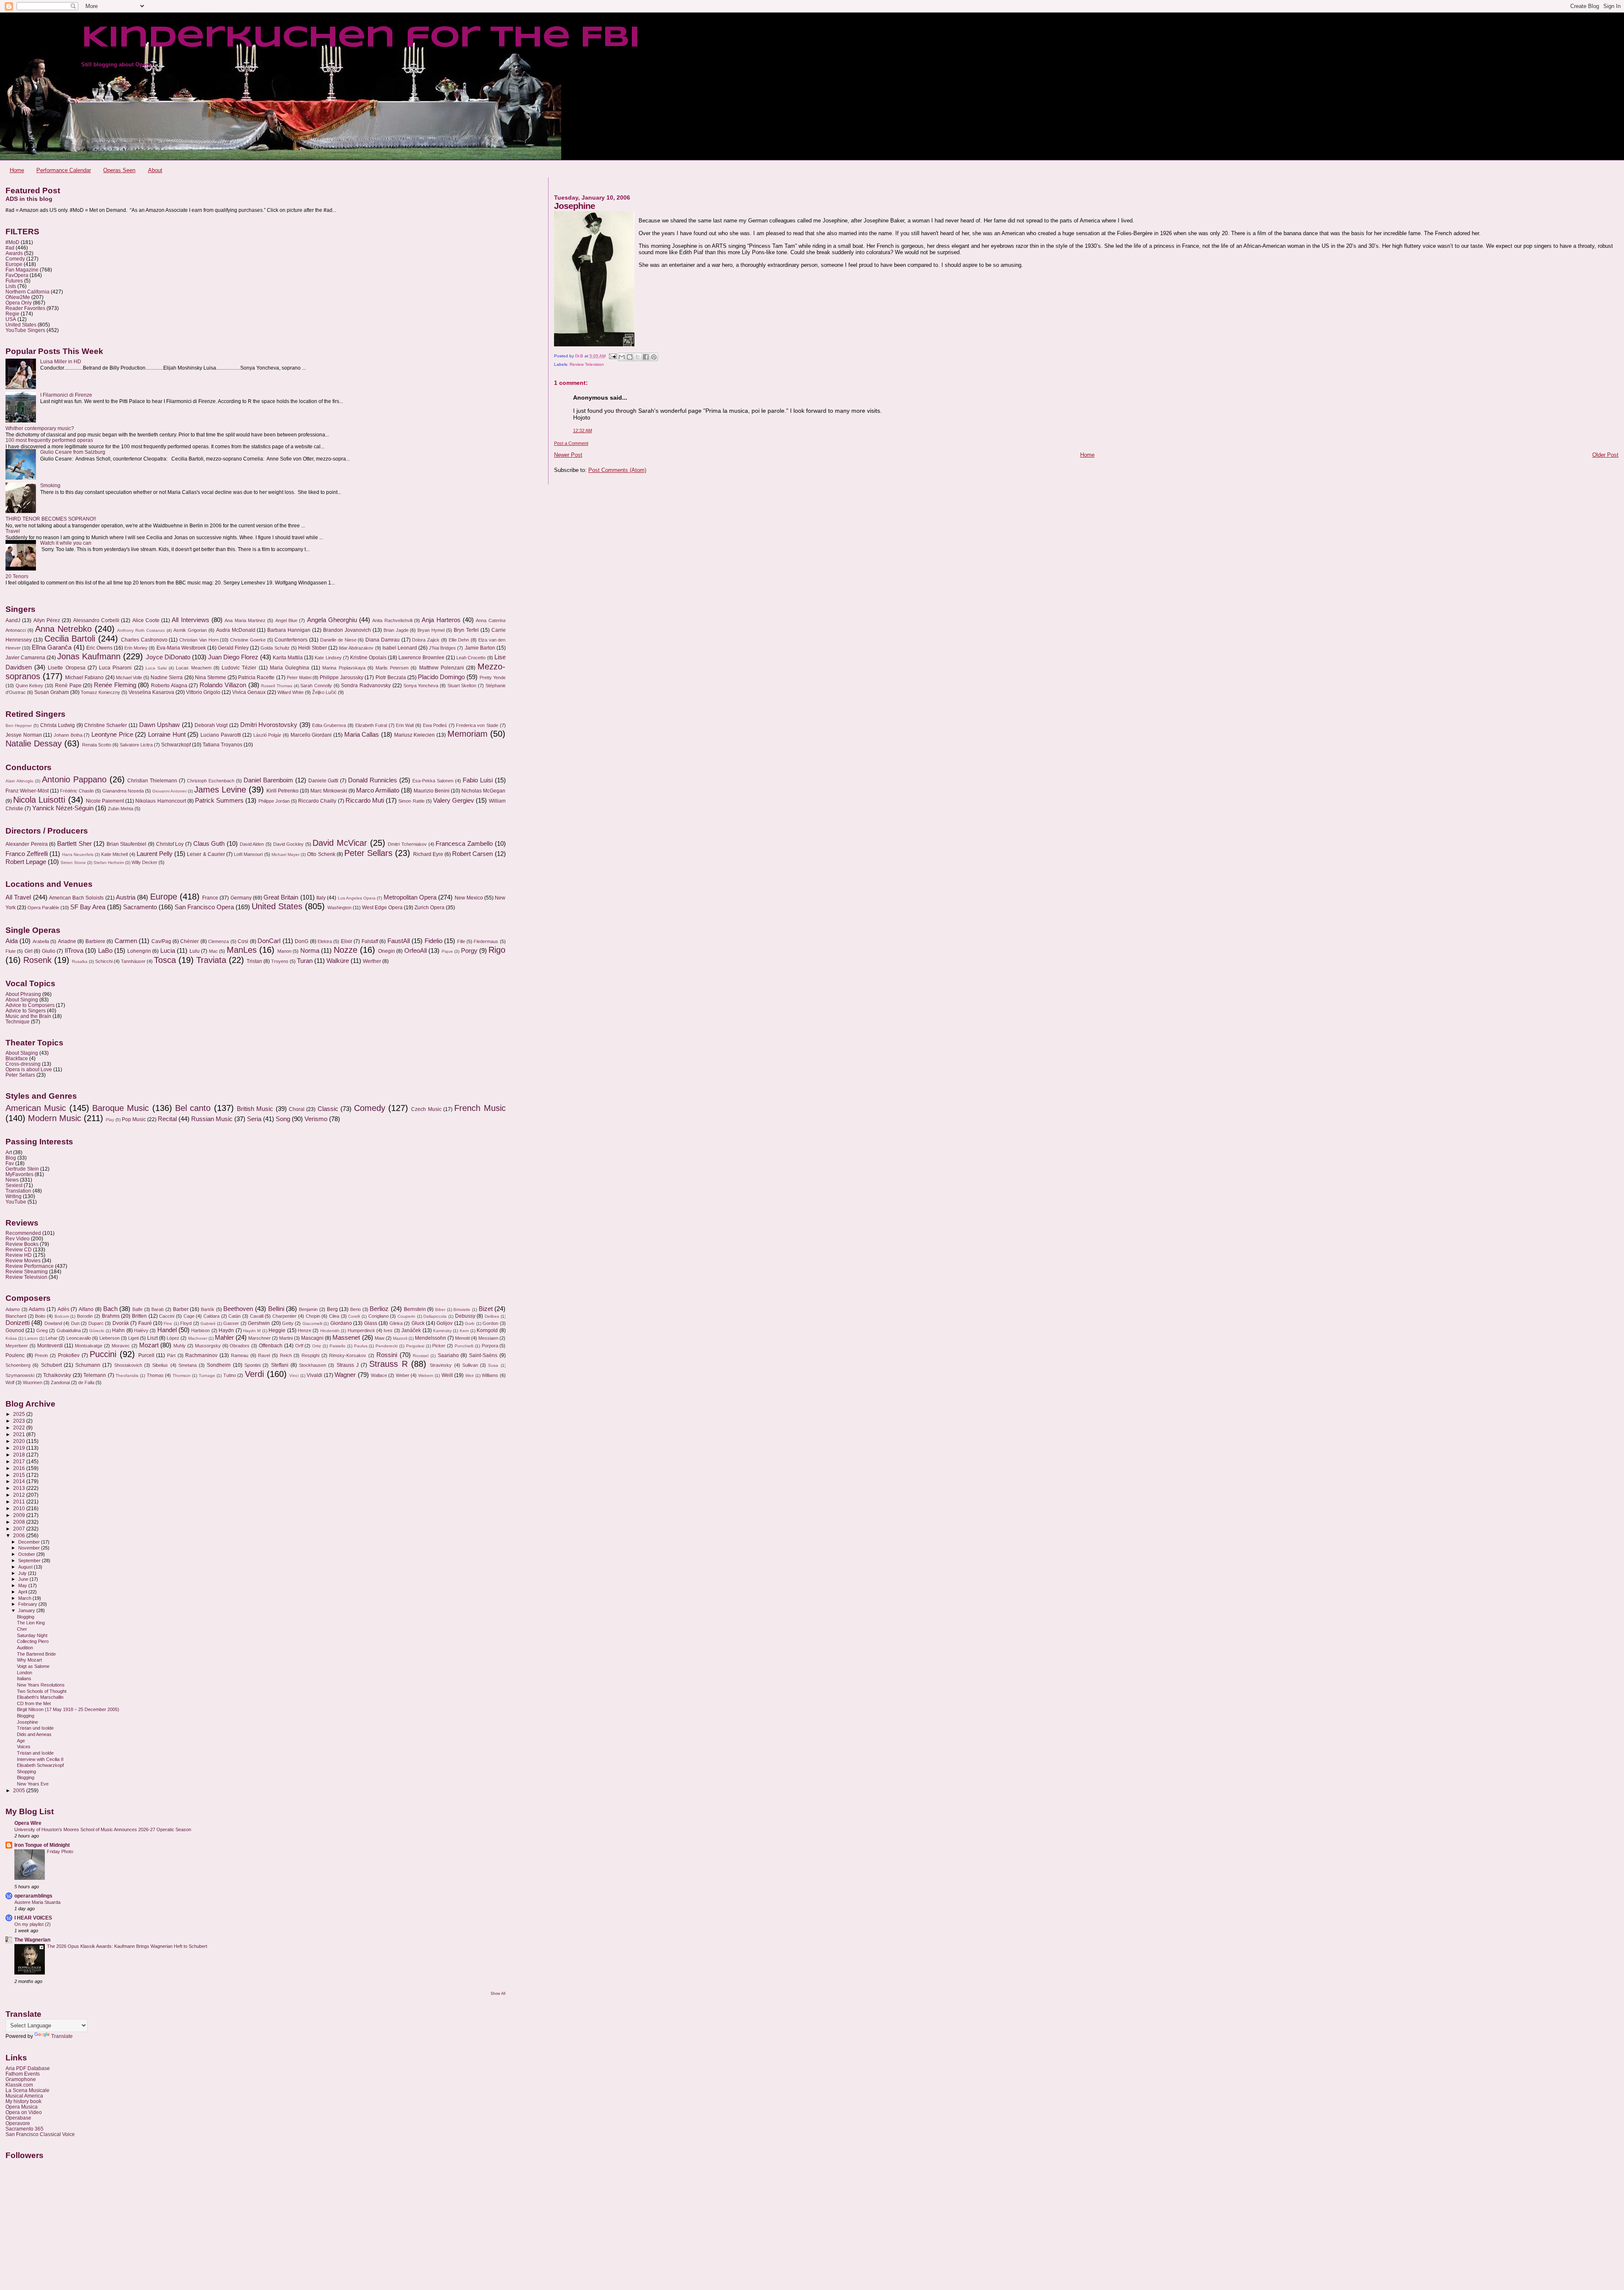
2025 (20, 1414)
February (28, 1604)
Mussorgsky (208, 1346)
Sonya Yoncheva (421, 686)
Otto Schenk (321, 854)
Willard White (291, 692)
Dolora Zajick (426, 640)
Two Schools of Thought (42, 1691)
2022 (20, 1427)
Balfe (137, 1309)
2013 (20, 1488)
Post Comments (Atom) (617, 470)
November (30, 1548)
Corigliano (379, 1316)
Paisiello (337, 1346)
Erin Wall (405, 725)
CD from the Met (34, 1703)
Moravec (121, 1346)
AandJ (13, 620)
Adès (63, 1309)
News (12, 1180)
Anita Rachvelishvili (392, 620)
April (23, 1592)
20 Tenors (17, 576)
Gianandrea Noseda (123, 791)
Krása (11, 1338)
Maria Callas (362, 735)
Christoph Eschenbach (211, 781)
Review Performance (30, 1266)
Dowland (53, 1323)
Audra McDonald (236, 630)
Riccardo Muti (365, 801)
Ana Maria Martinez (245, 620)
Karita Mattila (288, 658)
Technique (18, 1022)
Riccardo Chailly (317, 801)
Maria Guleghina (289, 668)
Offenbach (271, 1346)
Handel (167, 1330)
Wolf (10, 1382)
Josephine (27, 1722)
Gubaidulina (69, 1330)
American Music (36, 1108)
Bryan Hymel (431, 630)
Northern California (27, 292)
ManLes (242, 950)
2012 (20, 1495)
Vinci (294, 1375)
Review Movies (23, 1260)
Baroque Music (121, 1108)
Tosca (165, 960)
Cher (22, 1629)
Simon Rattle (411, 801)
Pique (447, 951)
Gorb (470, 1323)
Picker (439, 1346)
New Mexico (469, 898)
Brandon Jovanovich (347, 630)
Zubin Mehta (121, 809)
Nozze (346, 950)
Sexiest (14, 1185)
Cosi (243, 941)
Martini (286, 1338)
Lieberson (110, 1338)
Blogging (26, 1617)
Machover (198, 1338)
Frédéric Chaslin (77, 791)
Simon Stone (73, 863)
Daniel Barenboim (268, 780)
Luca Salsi (156, 668)
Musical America (24, 2096)
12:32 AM (583, 431)
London (25, 1673)
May (23, 1585)
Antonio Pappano (74, 779)
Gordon (490, 1323)
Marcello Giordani (311, 735)
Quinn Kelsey (30, 686)
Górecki (97, 1331)
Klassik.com (19, 2085)
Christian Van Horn (199, 640)
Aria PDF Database (28, 2068)
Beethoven (238, 1309)
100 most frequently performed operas (49, 440)
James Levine (220, 790)
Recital (167, 1119)
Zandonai (60, 1382)
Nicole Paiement (105, 801)
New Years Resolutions (41, 1685)
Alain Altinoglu (19, 781)
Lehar (52, 1338)
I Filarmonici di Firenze (66, 395)
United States (21, 325)
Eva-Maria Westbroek (181, 648)
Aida (12, 941)
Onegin (387, 951)
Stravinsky (441, 1365)
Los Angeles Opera (357, 898)
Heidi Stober (313, 648)
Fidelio (433, 941)
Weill (447, 1375)
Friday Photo (60, 1851)
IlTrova (74, 951)
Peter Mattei (299, 677)
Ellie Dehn (459, 640)
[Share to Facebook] (646, 357)
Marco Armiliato (378, 790)
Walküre (338, 961)
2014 (20, 1481)
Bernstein (415, 1309)
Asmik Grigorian (190, 630)
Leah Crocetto (471, 658)
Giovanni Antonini (169, 791)
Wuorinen (33, 1382)
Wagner (345, 1375)
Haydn (226, 1330)
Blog (11, 1158)
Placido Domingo (441, 677)
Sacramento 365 (25, 2129)
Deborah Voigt (211, 725)
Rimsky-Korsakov (348, 1355)
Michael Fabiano (84, 677)
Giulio (49, 951)
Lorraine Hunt (167, 735)
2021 (20, 1434)
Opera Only (19, 303)
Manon (284, 951)
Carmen (126, 941)
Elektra (325, 941)
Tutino (230, 1375)
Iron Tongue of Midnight (42, 1845)
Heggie (277, 1330)
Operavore (18, 2123)
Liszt (152, 1338)
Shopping (26, 1772)
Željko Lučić (324, 692)
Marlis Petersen (392, 668)
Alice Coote (146, 620)
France (210, 898)
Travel (13, 531)
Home (17, 170)
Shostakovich (128, 1365)
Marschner (259, 1338)
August (26, 1567)
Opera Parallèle (43, 908)
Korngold (487, 1330)
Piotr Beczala (391, 677)
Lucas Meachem (193, 668)
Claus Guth (209, 844)
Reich (286, 1355)
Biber (440, 1310)
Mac (213, 951)
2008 (20, 1522)
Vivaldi (314, 1375)
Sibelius (160, 1365)
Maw (380, 1338)
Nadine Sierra (167, 677)
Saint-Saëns (483, 1355)
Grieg (42, 1330)
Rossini (387, 1355)
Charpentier (284, 1316)
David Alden (252, 844)
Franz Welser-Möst (27, 791)
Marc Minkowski (329, 791)
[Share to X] (638, 357)
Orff (299, 1346)
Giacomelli (312, 1323)
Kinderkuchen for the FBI (360, 38)
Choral (297, 1109)
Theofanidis (127, 1375)
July (23, 1573)
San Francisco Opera (204, 907)
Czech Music (426, 1109)
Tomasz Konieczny (100, 692)
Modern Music (55, 1118)
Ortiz (317, 1346)
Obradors (240, 1346)
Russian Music (212, 1119)
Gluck (418, 1323)
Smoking (50, 485)
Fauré (145, 1323)
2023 (20, 1421)
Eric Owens (99, 648)
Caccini (167, 1316)
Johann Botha (68, 735)
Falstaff (370, 941)
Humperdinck (361, 1330)
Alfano (86, 1309)
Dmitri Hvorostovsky (269, 725)
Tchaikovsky (57, 1375)
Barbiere (95, 941)
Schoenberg (18, 1365)
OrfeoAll (416, 951)
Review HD (19, 1255)
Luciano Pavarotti (221, 735)
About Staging (22, 1053)
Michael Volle (129, 677)
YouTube (16, 1202)
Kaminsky (442, 1331)
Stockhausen (313, 1365)
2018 (20, 1455)
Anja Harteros (441, 620)
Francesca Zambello (464, 844)
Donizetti (18, 1323)
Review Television (587, 364)
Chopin (313, 1316)
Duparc (96, 1323)
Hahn (118, 1330)
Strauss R (388, 1364)
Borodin (85, 1316)
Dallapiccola (435, 1316)
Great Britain (281, 897)
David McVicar (340, 843)
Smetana (188, 1365)
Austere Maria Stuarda (37, 1902)
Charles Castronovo (144, 640)
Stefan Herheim (109, 863)
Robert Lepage (26, 862)
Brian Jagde (396, 630)
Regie (12, 314)
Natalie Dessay (34, 743)
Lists (11, 286)
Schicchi (104, 961)
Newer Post (568, 455)
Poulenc (15, 1355)
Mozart (149, 1345)
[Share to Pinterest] (654, 357)
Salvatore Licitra (136, 745)
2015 (20, 1475)
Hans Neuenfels (78, 854)
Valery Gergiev (454, 801)
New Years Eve (33, 1784)
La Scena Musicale (27, 2090)
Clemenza (218, 941)
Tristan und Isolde (35, 1728)
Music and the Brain (28, 1016)
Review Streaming (27, 1271)
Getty (288, 1323)
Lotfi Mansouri (248, 854)
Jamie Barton (480, 648)
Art (9, 1152)
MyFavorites (19, 1174)
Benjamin (308, 1309)
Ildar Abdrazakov (356, 648)
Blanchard (16, 1316)
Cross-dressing (23, 1064)
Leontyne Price (112, 735)
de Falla (86, 1382)
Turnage (207, 1375)
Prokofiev (69, 1355)
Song (283, 1119)
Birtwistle (462, 1310)
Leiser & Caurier (206, 854)
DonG (302, 941)
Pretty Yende (493, 677)
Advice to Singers (26, 1011)
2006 (20, 1535)
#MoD (12, 242)
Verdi (254, 1374)
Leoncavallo (79, 1338)
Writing (14, 1196)
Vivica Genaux (249, 692)
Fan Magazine (22, 270)
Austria (126, 897)
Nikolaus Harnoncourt (160, 801)
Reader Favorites (25, 308)
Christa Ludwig (58, 725)
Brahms (111, 1316)
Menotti (462, 1338)
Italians (24, 1678)
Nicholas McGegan (483, 791)
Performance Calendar (64, 170)
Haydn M (252, 1331)
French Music (480, 1108)
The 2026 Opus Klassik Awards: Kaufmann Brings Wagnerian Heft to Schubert (127, 1946)
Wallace (379, 1375)
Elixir (347, 941)
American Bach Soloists (77, 898)
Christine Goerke (248, 640)
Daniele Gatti (324, 781)
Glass (371, 1323)
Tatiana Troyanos (222, 745)
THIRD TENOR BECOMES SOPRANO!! (51, 519)
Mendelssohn (431, 1338)
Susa (493, 1365)
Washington (339, 908)
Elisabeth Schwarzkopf (40, 1765)
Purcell (146, 1355)
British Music (255, 1109)
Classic (328, 1109)
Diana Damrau (383, 640)
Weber (403, 1375)
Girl (29, 951)
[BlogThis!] (630, 357)
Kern (464, 1331)
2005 (20, 1790)
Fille (461, 941)
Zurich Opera (429, 908)
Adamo (13, 1309)
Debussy (465, 1316)
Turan (305, 961)
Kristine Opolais (368, 658)
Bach (110, 1309)
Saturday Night (32, 1635)
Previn (41, 1355)
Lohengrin (139, 951)
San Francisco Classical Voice (40, 2134)
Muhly (180, 1346)
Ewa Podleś (435, 725)
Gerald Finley (233, 648)
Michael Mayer (285, 854)
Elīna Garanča (52, 647)
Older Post (1605, 455)
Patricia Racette (256, 677)
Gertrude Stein (22, 1169)
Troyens (280, 961)
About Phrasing (23, 994)
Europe (14, 264)
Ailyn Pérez (47, 620)
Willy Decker (144, 862)
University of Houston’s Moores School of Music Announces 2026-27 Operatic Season (103, 1829)
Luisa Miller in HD (61, 361)
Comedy (15, 259)
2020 (20, 1441)
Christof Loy (170, 844)
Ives (388, 1330)
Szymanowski (20, 1375)
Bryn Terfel (466, 630)
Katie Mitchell (114, 854)
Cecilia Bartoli (70, 639)
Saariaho (448, 1355)
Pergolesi (415, 1346)
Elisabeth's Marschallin (40, 1697)
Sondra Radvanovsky (366, 686)
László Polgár (267, 735)
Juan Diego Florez (233, 657)
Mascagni (312, 1338)
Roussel (421, 1356)
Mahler (224, 1338)
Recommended (23, 1233)
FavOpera (17, 275)
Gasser (231, 1323)
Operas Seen (119, 170)
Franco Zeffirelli (27, 854)
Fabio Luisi (478, 780)
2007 (20, 1529)
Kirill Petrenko (283, 791)
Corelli (354, 1316)
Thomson (182, 1375)
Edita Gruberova (329, 725)
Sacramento (140, 907)
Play (110, 1120)
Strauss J (348, 1365)
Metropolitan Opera (410, 897)
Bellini (276, 1309)
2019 (20, 1448)
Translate (62, 2036)
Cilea (334, 1316)
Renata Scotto (97, 745)
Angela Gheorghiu (332, 620)
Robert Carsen (472, 854)
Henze (304, 1330)
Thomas (155, 1375)
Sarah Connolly (316, 686)
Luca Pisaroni (115, 668)
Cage (189, 1316)
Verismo (316, 1119)
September (30, 1560)
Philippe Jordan (274, 801)
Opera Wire (28, 1823)
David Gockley (289, 844)
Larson (31, 1338)
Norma (310, 951)
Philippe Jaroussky (342, 677)
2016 (20, 1468)
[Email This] (622, 357)
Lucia (168, 951)
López (173, 1338)
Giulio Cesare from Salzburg (73, 452)
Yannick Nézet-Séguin (63, 808)
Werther (372, 961)
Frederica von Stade (477, 725)
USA (11, 319)
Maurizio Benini (432, 791)
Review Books (22, 1244)
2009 (20, 1515)
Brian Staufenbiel (127, 844)
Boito (40, 1316)
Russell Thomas (277, 686)
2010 (20, 1508)
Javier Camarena (25, 658)
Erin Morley (136, 648)
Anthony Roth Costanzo (141, 630)
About (155, 170)
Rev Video (18, 1238)
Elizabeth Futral (371, 725)
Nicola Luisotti (39, 800)
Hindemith (330, 1331)
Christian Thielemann (152, 781)
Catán (235, 1316)
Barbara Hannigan (289, 630)
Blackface (17, 1058)
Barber (181, 1309)
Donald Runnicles (373, 780)
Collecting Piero (33, 1641)
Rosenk (37, 960)
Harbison (200, 1330)
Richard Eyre (428, 854)
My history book (23, 2101)
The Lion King (31, 1623)
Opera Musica (22, 2107)
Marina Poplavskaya (344, 668)
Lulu (195, 951)
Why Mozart (29, 1660)
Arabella (41, 941)
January (27, 1610)
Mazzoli (400, 1338)
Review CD (19, 1249)
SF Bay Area (88, 907)
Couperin (406, 1316)
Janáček (411, 1330)
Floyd (186, 1323)
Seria (254, 1119)
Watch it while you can (66, 543)
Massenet (346, 1338)
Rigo (497, 950)
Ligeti (133, 1338)
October (27, 1554)
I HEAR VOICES (33, 1918)
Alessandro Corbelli (96, 620)
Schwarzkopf (176, 745)
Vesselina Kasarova (151, 692)
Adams (37, 1309)
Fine (168, 1323)
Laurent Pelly (155, 854)
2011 (20, 1502)
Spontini (252, 1365)
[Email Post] (612, 356)
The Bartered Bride (36, 1654)
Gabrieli (208, 1323)
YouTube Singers (25, 330)
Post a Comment (571, 443)
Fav (10, 1163)
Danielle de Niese (338, 640)
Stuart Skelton (462, 686)
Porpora (490, 1346)
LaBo (105, 951)
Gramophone (21, 2079)
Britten (139, 1316)
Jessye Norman (24, 735)
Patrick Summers (219, 801)
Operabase (18, 2118)
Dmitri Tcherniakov (407, 844)
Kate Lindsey (328, 658)
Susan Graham (52, 692)
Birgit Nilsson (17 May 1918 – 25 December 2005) (68, 1709)
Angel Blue (286, 620)
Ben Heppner (19, 725)
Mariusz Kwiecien (415, 735)
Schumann (88, 1365)
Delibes (492, 1316)
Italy (321, 898)
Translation (18, 1191)
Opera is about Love (29, 1069)
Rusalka (80, 961)
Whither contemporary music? (40, 428)
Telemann (95, 1375)
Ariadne (67, 941)
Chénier (189, 941)
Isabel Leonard (400, 648)
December (30, 1542)
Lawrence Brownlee (421, 658)
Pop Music (134, 1119)
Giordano (341, 1323)
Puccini (103, 1354)
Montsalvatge (89, 1346)
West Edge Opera (382, 908)
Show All (498, 1994)
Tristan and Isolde (35, 1753)
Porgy (469, 951)
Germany (241, 898)
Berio (355, 1309)
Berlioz (379, 1309)
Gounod (15, 1330)
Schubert (51, 1365)
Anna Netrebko (63, 629)
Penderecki (387, 1346)
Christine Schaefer (106, 725)
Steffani (280, 1365)
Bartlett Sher (74, 844)
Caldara (211, 1316)
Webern (426, 1375)
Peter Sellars (368, 853)
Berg (332, 1309)
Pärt (171, 1355)
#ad (10, 248)
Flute (11, 951)
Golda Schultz (275, 648)
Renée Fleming (115, 685)
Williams (490, 1375)
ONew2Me (18, 297)
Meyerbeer (17, 1346)
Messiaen (488, 1338)
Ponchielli (464, 1346)
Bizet (486, 1309)
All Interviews (190, 620)
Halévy (141, 1330)
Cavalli (257, 1316)
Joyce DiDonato (168, 657)
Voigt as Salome (33, 1666)
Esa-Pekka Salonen (433, 781)
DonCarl (269, 941)
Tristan (254, 961)
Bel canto (193, 1108)
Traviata (211, 960)
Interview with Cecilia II (40, 1759)
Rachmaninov (201, 1355)
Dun (75, 1323)
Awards (14, 253)
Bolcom (62, 1316)
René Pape (68, 686)
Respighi (310, 1355)
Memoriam (468, 734)
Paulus (361, 1346)
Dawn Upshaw (160, 725)
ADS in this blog (29, 199)
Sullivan (470, 1365)
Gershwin (259, 1323)
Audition (25, 1648)
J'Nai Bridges (442, 648)
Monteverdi (50, 1346)
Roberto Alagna (169, 686)
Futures (14, 281)
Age (21, 1741)
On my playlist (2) (33, 1924)
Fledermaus (486, 941)
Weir (469, 1375)
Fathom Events (23, 2074)
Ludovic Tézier (239, 668)
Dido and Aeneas (34, 1734)
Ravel (264, 1355)
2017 (20, 1461)
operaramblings (33, 1896)
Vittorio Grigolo (203, 692)
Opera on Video (24, 2112)
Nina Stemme (211, 677)
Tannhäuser (133, 961)
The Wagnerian (32, 1940)
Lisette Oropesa (66, 668)
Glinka (396, 1323)
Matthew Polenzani (442, 668)
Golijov (444, 1323)
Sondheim (219, 1365)
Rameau (240, 1355)
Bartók (208, 1309)
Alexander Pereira (27, 844)
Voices (24, 1747)
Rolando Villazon (223, 685)
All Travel (18, 897)
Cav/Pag (161, 941)
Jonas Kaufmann (89, 656)
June (24, 1579)
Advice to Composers (30, 1005)
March (25, 1598)
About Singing (22, 1000)
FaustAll (399, 941)
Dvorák (121, 1323)
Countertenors (291, 640)
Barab (158, 1309)
